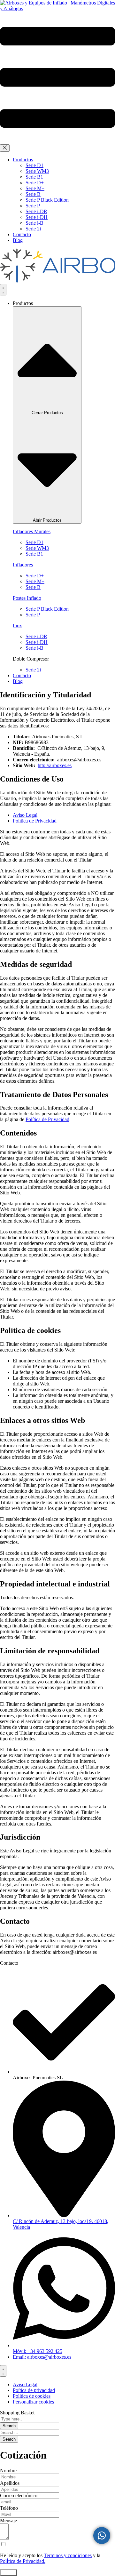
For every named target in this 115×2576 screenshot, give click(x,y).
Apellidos (10, 2483)
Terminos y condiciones (68, 2555)
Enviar (8, 2573)
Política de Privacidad (35, 821)
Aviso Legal (25, 815)
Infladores (23, 565)
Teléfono (9, 2508)
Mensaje (8, 2520)
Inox (17, 626)
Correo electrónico (19, 2496)
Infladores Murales (32, 531)
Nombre (8, 2471)
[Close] (5, 148)
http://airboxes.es (55, 765)
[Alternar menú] (3, 290)
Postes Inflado (27, 598)
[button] (57, 141)
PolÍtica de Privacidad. (23, 2561)
